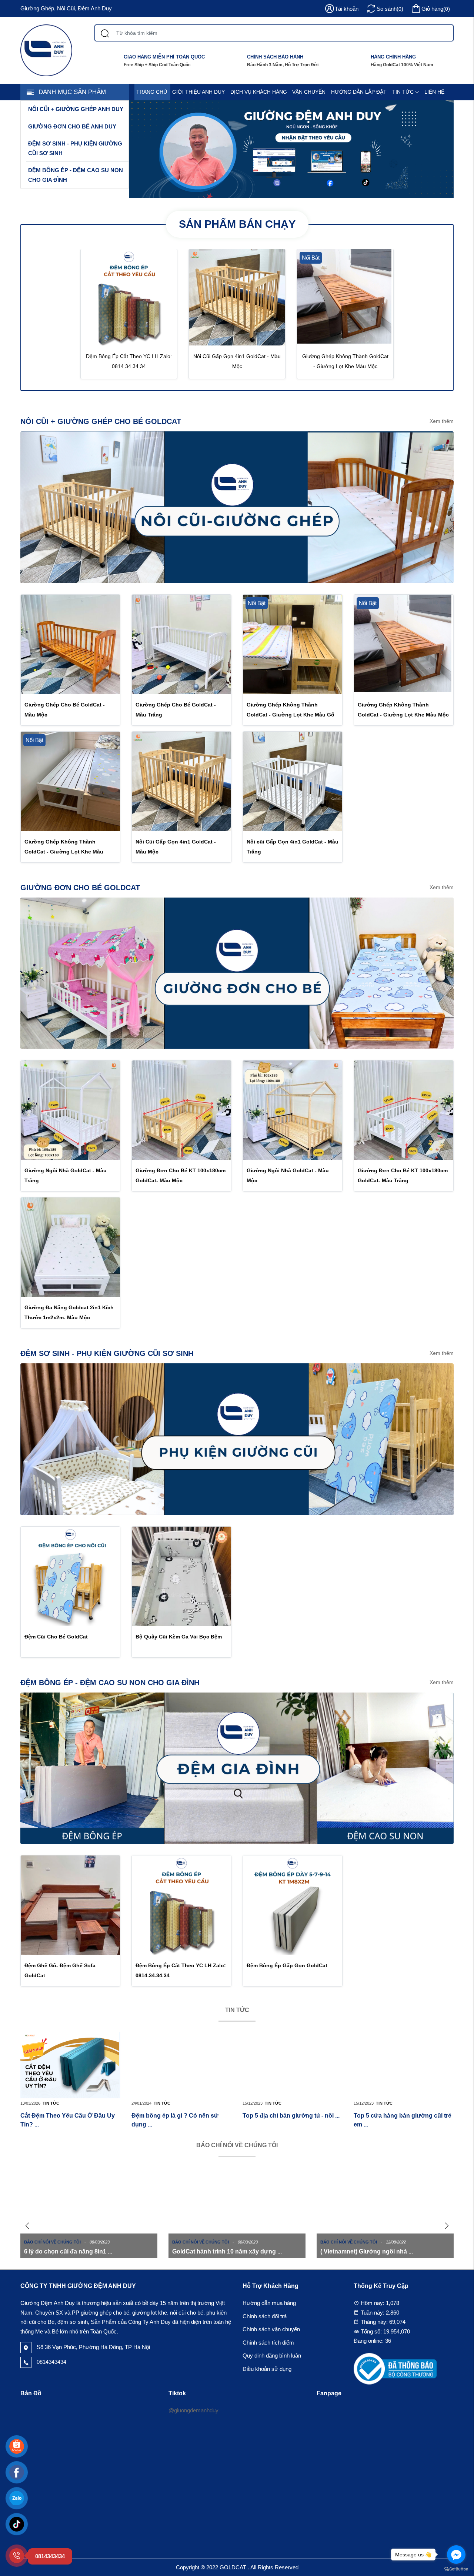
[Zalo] (17, 2498)
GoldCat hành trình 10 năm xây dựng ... (227, 2251)
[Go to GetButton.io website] (456, 2569)
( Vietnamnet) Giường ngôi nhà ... (367, 2251)
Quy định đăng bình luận (272, 2356)
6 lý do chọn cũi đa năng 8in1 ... (68, 2251)
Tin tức (403, 92)
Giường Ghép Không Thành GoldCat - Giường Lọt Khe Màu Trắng (64, 852)
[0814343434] (17, 2556)
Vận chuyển (309, 92)
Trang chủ (152, 92)
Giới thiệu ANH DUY (198, 92)
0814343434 (51, 2362)
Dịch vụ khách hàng (259, 92)
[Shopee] (17, 2446)
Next (446, 2226)
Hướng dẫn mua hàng (269, 2303)
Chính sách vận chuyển (271, 2329)
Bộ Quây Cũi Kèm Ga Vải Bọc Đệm (179, 1637)
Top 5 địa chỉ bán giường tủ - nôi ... (291, 2116)
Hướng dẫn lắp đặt (359, 92)
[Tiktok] (17, 2524)
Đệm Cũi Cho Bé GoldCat (56, 1637)
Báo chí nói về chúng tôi (237, 2145)
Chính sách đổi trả (265, 2316)
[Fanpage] (17, 2472)
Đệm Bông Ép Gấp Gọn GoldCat (287, 1965)
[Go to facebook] (456, 2555)
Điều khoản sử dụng (267, 2369)
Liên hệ (434, 92)
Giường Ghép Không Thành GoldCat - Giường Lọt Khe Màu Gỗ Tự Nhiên (291, 715)
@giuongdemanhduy (193, 2410)
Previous (28, 2226)
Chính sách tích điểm (268, 2343)
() (436, 9)
